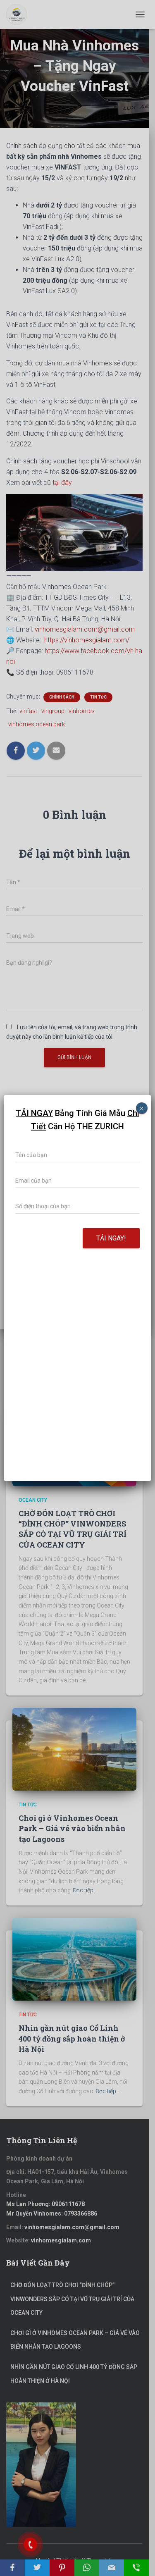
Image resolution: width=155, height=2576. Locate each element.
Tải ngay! (111, 1238)
